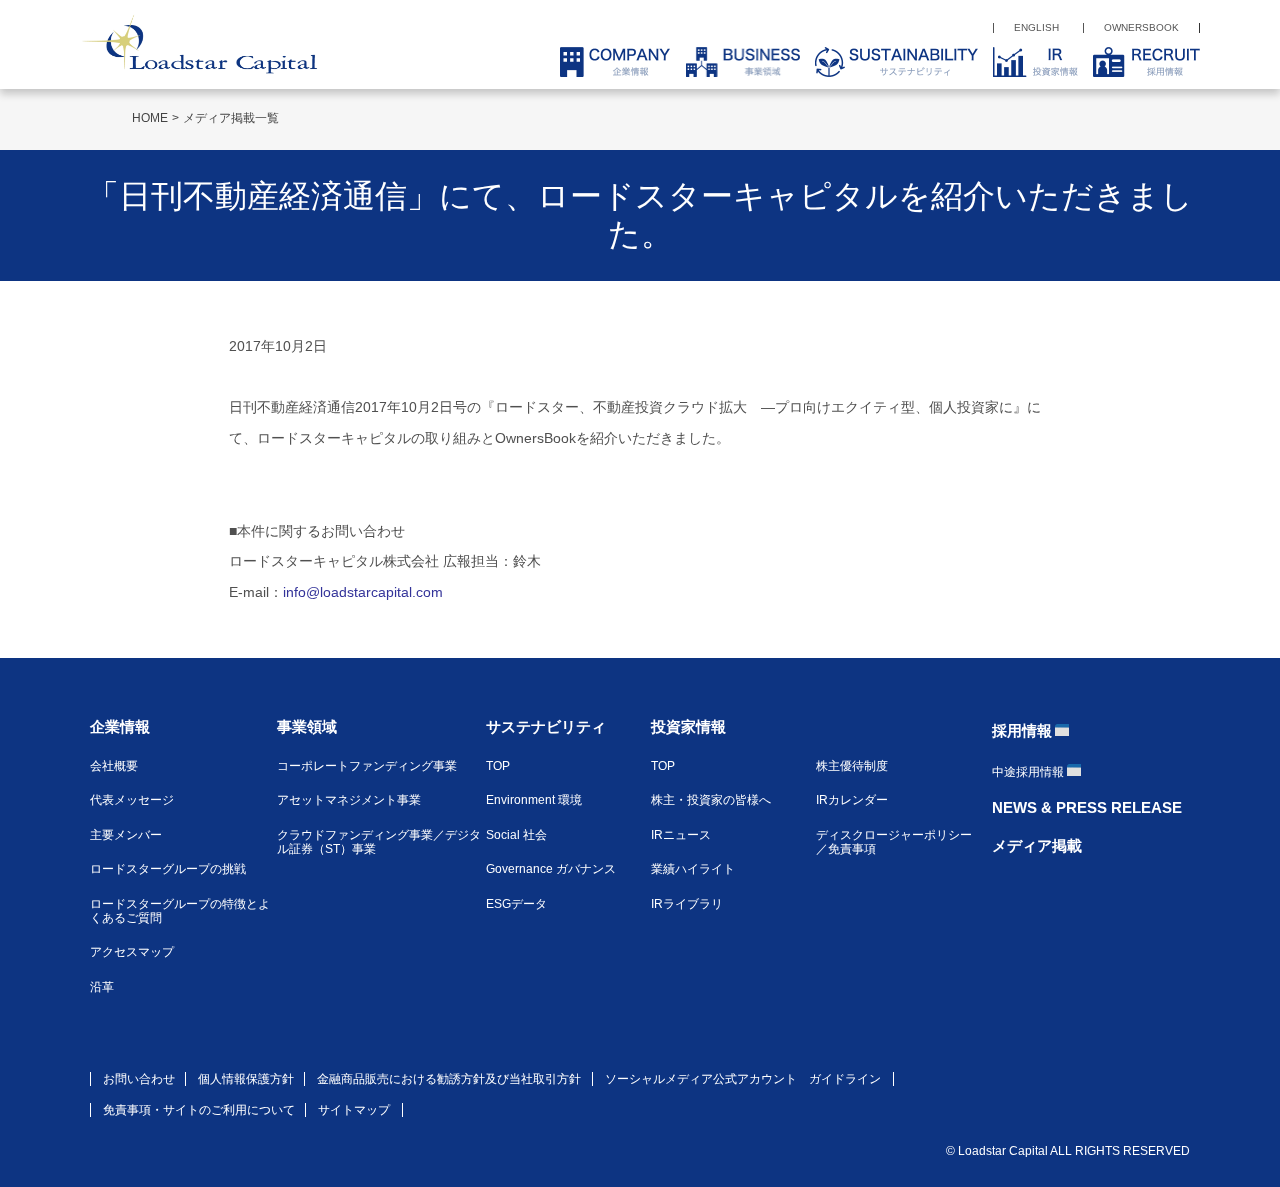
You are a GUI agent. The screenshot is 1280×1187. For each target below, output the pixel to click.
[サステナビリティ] (889, 62)
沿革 (102, 987)
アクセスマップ (132, 952)
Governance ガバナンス (551, 869)
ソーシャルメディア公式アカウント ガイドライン (743, 1079)
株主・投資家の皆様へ (711, 800)
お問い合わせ (139, 1079)
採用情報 (1022, 730)
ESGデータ (516, 904)
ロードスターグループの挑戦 (168, 869)
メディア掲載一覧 (231, 118)
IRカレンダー (852, 800)
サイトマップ (354, 1110)
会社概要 (114, 766)
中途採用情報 (1028, 772)
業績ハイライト (693, 869)
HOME (150, 118)
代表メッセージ (132, 800)
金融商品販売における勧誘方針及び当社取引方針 (449, 1079)
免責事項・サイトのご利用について (199, 1110)
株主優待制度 (852, 766)
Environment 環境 (534, 800)
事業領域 (307, 726)
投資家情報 (688, 726)
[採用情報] (1139, 62)
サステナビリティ (546, 726)
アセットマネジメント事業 (349, 800)
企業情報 (120, 726)
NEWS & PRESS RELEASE (1087, 807)
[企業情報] (607, 62)
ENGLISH (1036, 27)
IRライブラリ (687, 904)
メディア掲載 (1037, 845)
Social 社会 (516, 835)
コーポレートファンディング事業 (367, 766)
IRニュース (681, 835)
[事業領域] (735, 62)
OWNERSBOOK (1141, 27)
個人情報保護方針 (246, 1079)
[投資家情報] (1028, 62)
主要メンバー (126, 835)
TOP (498, 766)
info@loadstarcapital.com (363, 592)
